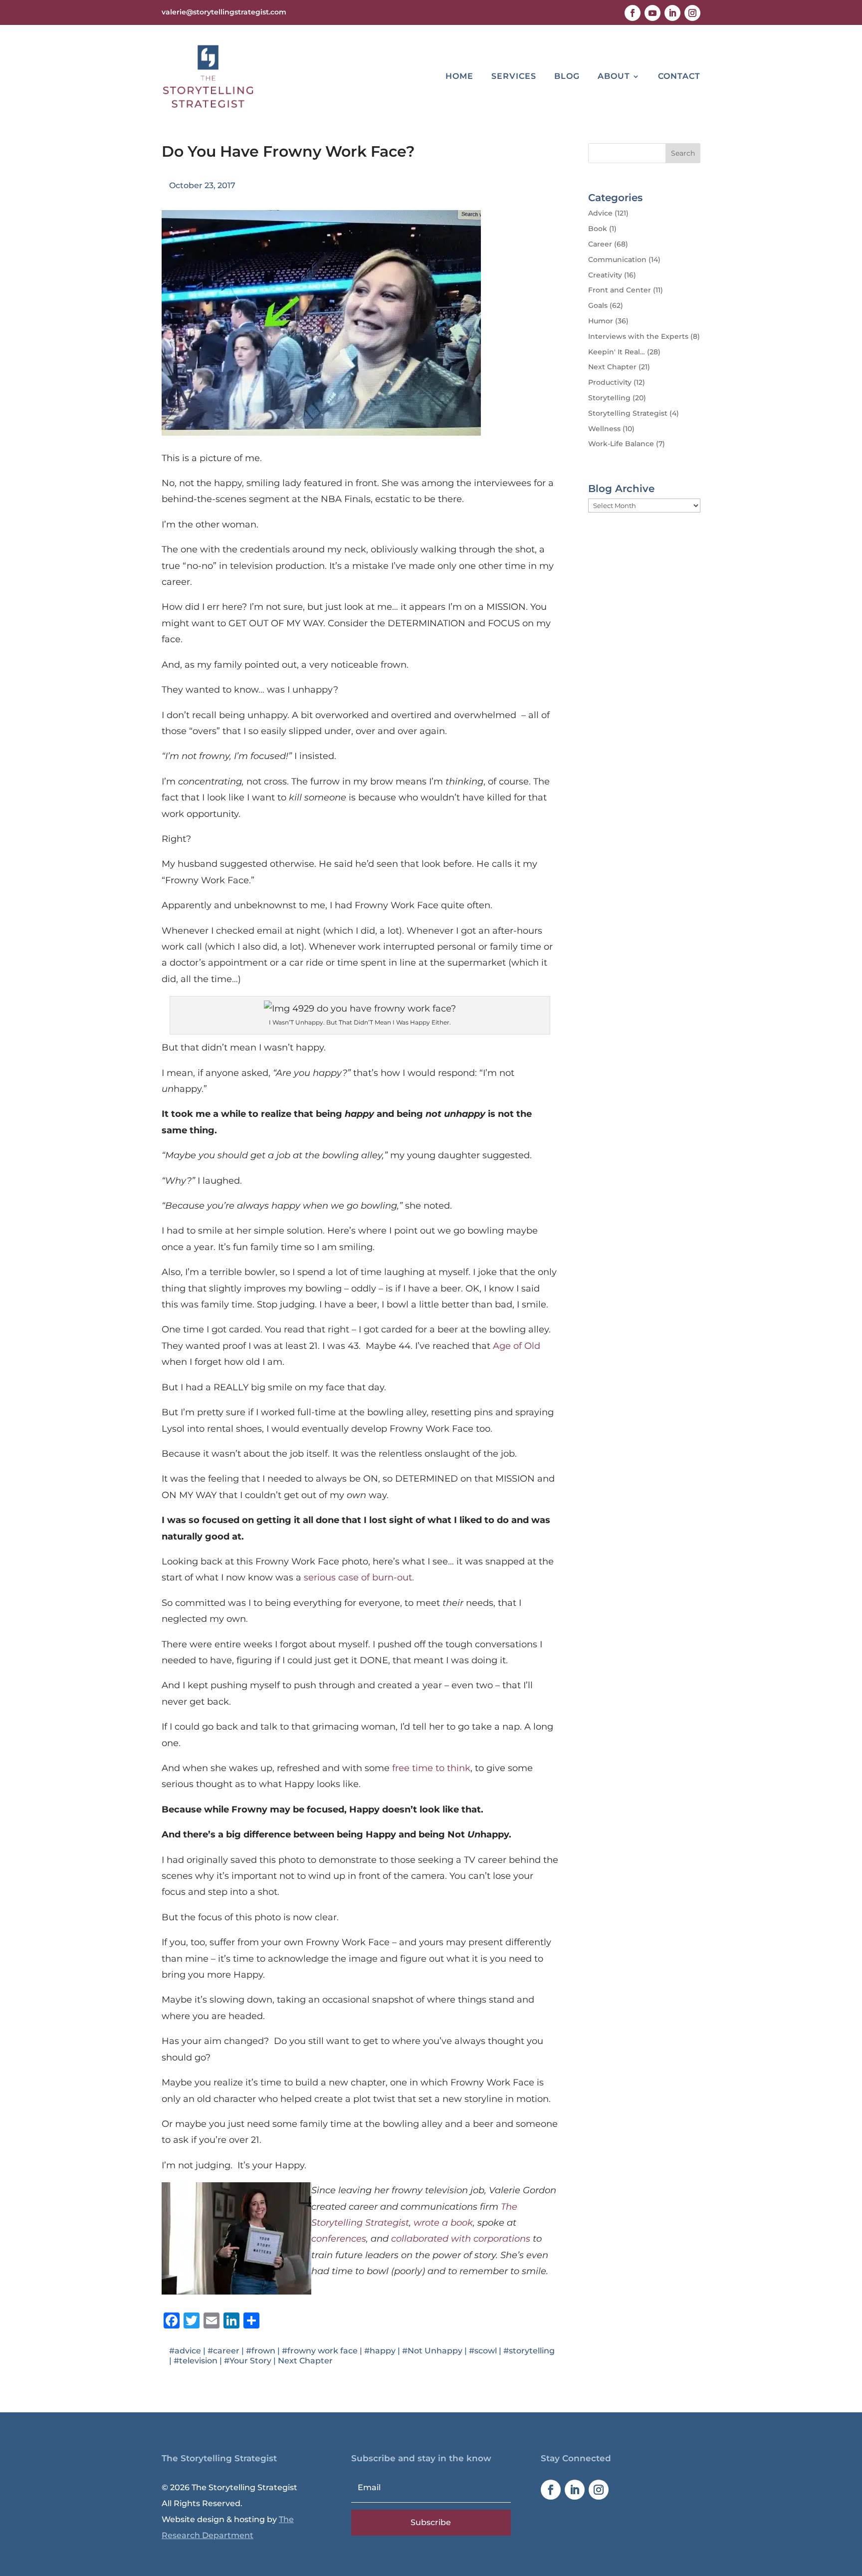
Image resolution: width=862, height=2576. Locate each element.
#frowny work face (320, 2351)
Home (459, 76)
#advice (185, 2351)
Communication (617, 259)
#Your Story (248, 2361)
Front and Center (620, 290)
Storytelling (609, 398)
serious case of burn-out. (359, 1577)
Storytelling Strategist (628, 413)
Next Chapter (305, 2361)
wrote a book (443, 2223)
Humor (601, 321)
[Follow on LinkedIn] (672, 13)
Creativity (605, 275)
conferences (339, 2239)
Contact (679, 76)
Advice (600, 213)
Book (598, 229)
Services (514, 76)
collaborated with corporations (461, 2239)
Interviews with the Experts (638, 336)
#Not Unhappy (432, 2351)
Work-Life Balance (621, 444)
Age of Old (517, 1346)
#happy (380, 2351)
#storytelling (529, 2351)
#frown (261, 2351)
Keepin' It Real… (617, 352)
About (614, 76)
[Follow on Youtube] (652, 13)
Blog (567, 76)
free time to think (431, 1768)
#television (196, 2361)
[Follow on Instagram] (692, 13)
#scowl (483, 2351)
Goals (598, 305)
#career (223, 2351)
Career (600, 244)
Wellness (604, 429)
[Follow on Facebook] (633, 13)
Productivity (610, 382)
